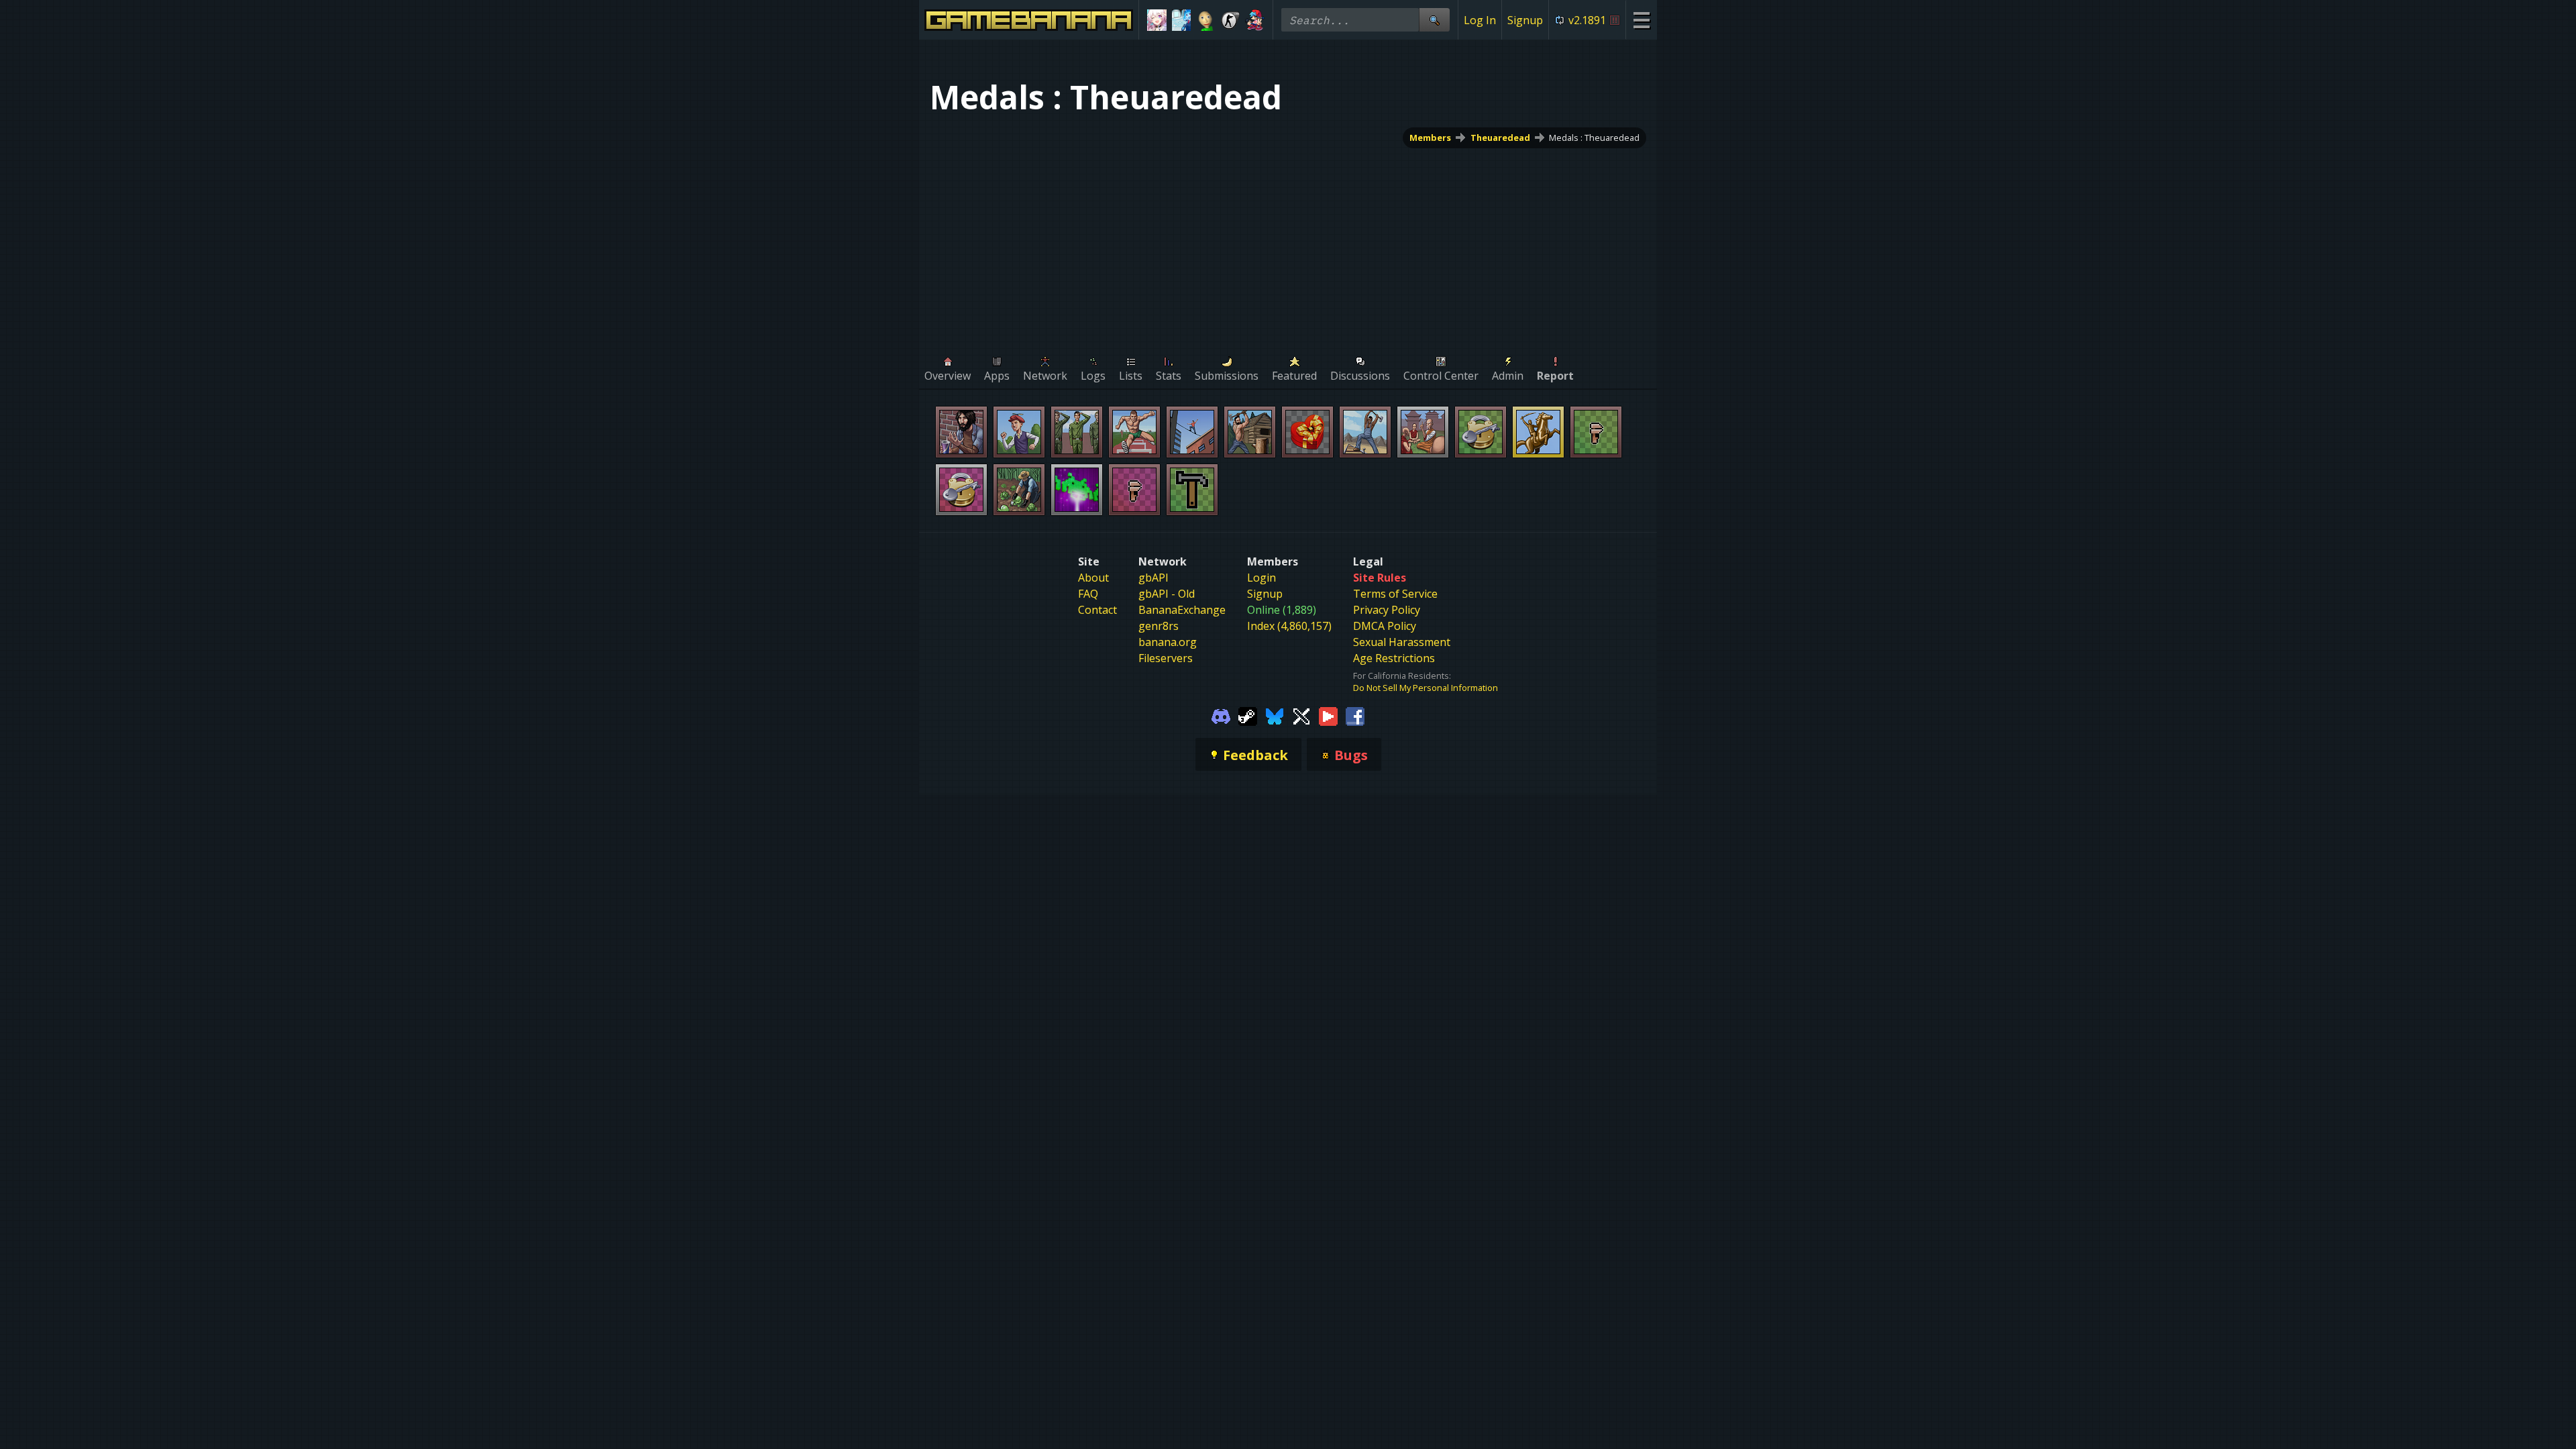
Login (1262, 578)
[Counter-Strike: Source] (1231, 20)
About (1093, 578)
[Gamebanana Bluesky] (1275, 715)
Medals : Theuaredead (1594, 138)
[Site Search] (1434, 20)
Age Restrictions (1394, 658)
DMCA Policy (1385, 626)
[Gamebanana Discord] (1221, 715)
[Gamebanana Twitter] (1301, 715)
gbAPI (1153, 578)
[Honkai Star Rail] (1157, 20)
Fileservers (1166, 658)
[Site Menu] (1641, 20)
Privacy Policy (1387, 610)
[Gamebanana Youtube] (1328, 715)
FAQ (1088, 594)
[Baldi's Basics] (1206, 20)
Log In (1480, 20)
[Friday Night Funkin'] (1255, 20)
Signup (1525, 20)
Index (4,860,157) (1289, 626)
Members (1430, 138)
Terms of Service (1395, 594)
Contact (1097, 610)
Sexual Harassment (1402, 642)
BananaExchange (1182, 610)
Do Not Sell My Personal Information (1426, 688)
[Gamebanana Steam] (1248, 715)
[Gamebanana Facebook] (1355, 715)
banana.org (1168, 642)
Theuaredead (1500, 138)
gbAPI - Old (1167, 594)
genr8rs (1159, 626)
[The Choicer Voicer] (1182, 20)
